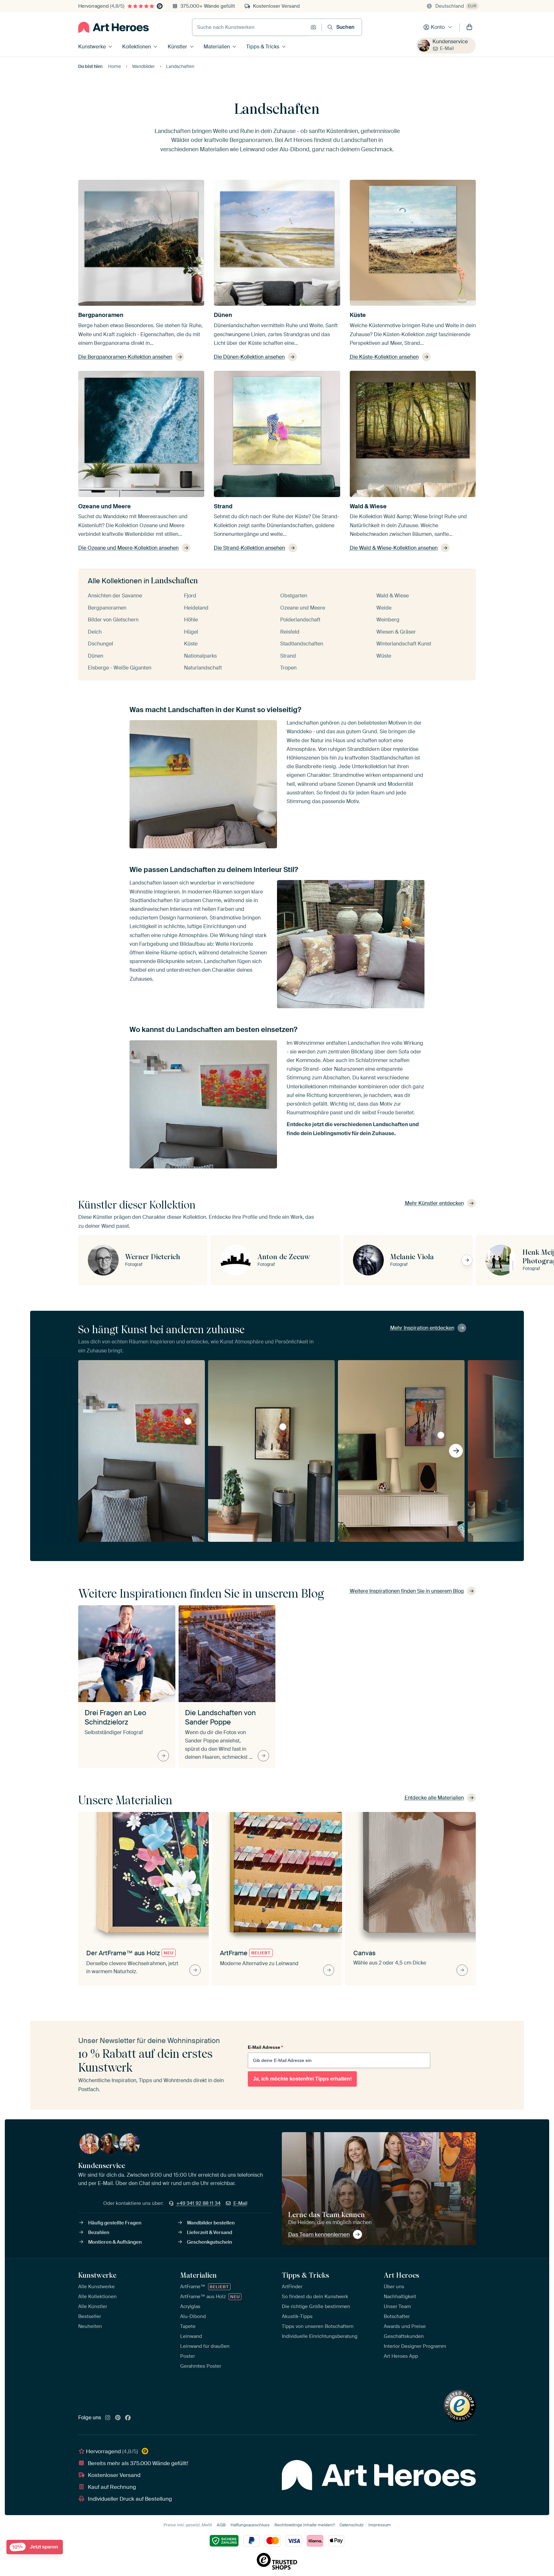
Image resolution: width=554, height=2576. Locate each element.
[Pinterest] (118, 2418)
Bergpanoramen (101, 315)
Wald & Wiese (368, 506)
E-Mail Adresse (265, 2047)
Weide (384, 608)
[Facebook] (128, 2418)
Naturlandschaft (203, 668)
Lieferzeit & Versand (210, 2232)
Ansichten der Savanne (115, 596)
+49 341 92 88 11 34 (198, 2203)
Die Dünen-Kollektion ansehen (249, 357)
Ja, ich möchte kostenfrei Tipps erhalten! (302, 2079)
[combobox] (250, 27)
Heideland (196, 608)
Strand (223, 506)
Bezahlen (99, 2232)
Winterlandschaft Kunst (404, 644)
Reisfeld (290, 632)
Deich (95, 632)
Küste (358, 315)
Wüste (384, 656)
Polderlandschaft (300, 620)
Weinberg (388, 620)
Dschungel (101, 644)
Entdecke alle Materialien (434, 1798)
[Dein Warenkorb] (469, 27)
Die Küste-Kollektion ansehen (384, 357)
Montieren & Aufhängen (115, 2242)
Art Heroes (401, 2275)
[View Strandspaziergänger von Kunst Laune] (441, 1435)
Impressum (380, 2525)
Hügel (191, 632)
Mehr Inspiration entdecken (422, 1328)
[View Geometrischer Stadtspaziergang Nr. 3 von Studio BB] (283, 1427)
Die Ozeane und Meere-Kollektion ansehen (128, 548)
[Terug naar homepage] (113, 27)
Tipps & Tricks (263, 47)
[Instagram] (108, 2418)
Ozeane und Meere (105, 506)
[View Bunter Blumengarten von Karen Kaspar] (188, 1421)
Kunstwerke (92, 47)
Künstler (177, 47)
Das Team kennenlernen (319, 2234)
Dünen (223, 315)
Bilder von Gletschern (113, 620)
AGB (221, 2525)
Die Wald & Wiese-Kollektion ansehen (394, 548)
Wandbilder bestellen (211, 2223)
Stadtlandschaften (302, 644)
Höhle (191, 620)
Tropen (288, 668)
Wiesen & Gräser (396, 632)
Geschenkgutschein (210, 2242)
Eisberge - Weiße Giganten (120, 668)
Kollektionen (137, 47)
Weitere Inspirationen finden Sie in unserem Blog (407, 1591)
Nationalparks (200, 656)
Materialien (217, 47)
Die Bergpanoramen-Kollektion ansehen (125, 357)
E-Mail (447, 48)
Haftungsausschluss (250, 2525)
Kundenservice (450, 42)
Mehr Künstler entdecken (434, 1203)
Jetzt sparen (35, 2547)
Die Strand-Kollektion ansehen (249, 548)
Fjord (190, 596)
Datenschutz (352, 2525)
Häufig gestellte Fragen (115, 2223)
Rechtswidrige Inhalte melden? (305, 2525)
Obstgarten (294, 596)
